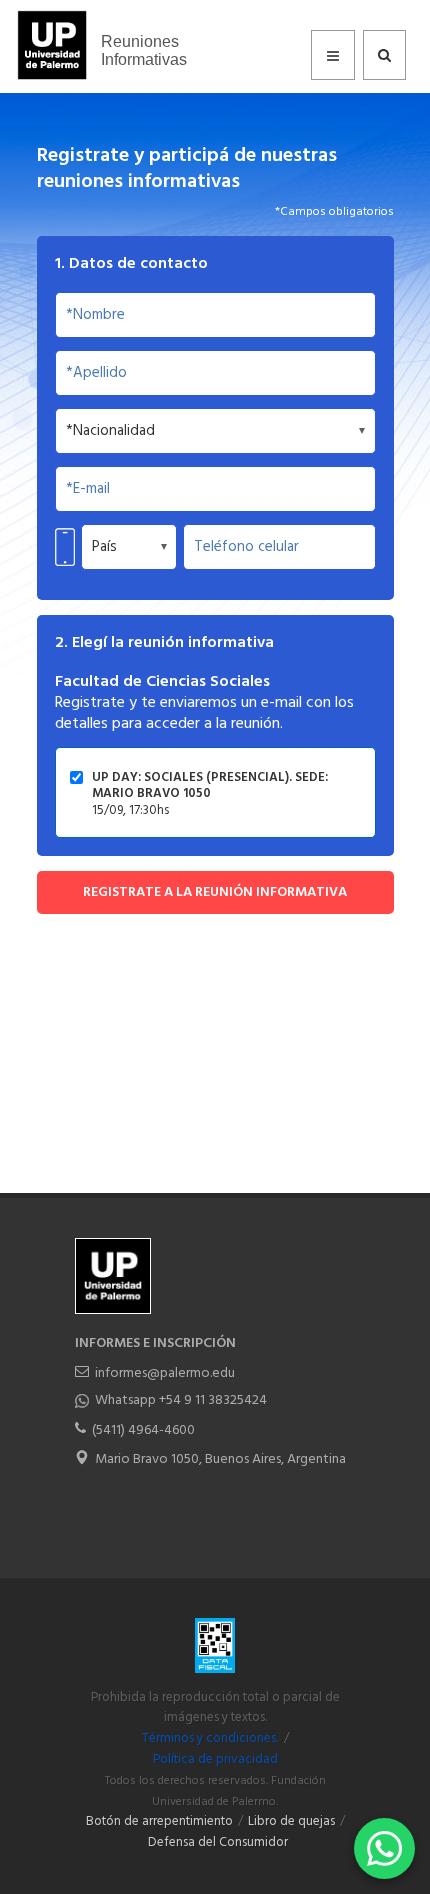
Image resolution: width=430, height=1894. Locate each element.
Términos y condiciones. (210, 1739)
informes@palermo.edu (165, 1373)
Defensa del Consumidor (218, 1843)
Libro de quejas (291, 1822)
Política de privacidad (215, 1760)
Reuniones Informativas (144, 50)
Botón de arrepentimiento (159, 1822)
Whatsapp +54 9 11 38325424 (181, 1400)
